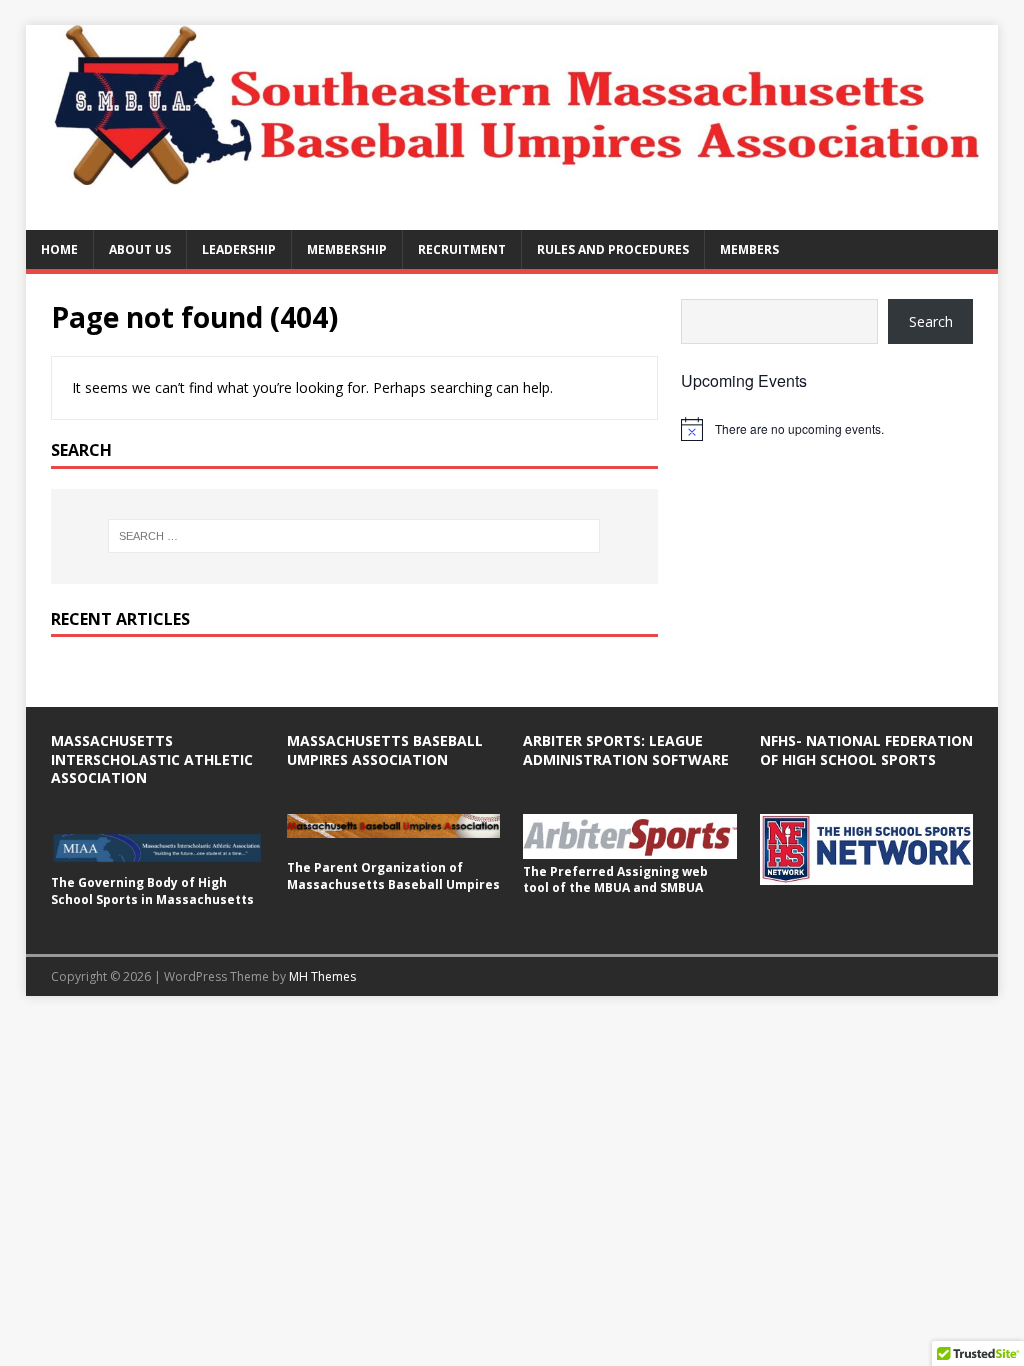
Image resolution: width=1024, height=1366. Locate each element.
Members (749, 249)
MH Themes (322, 976)
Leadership (239, 249)
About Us (140, 249)
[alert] (827, 429)
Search (931, 321)
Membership (347, 249)
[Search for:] (354, 536)
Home (59, 249)
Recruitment (462, 249)
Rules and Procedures (613, 249)
